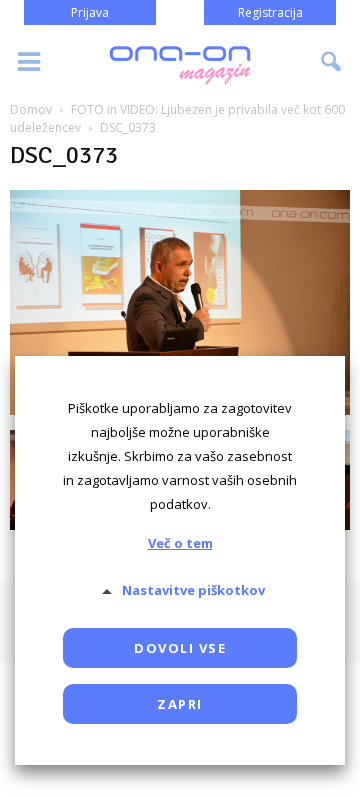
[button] (332, 62)
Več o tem (180, 543)
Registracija (270, 12)
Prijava (90, 12)
